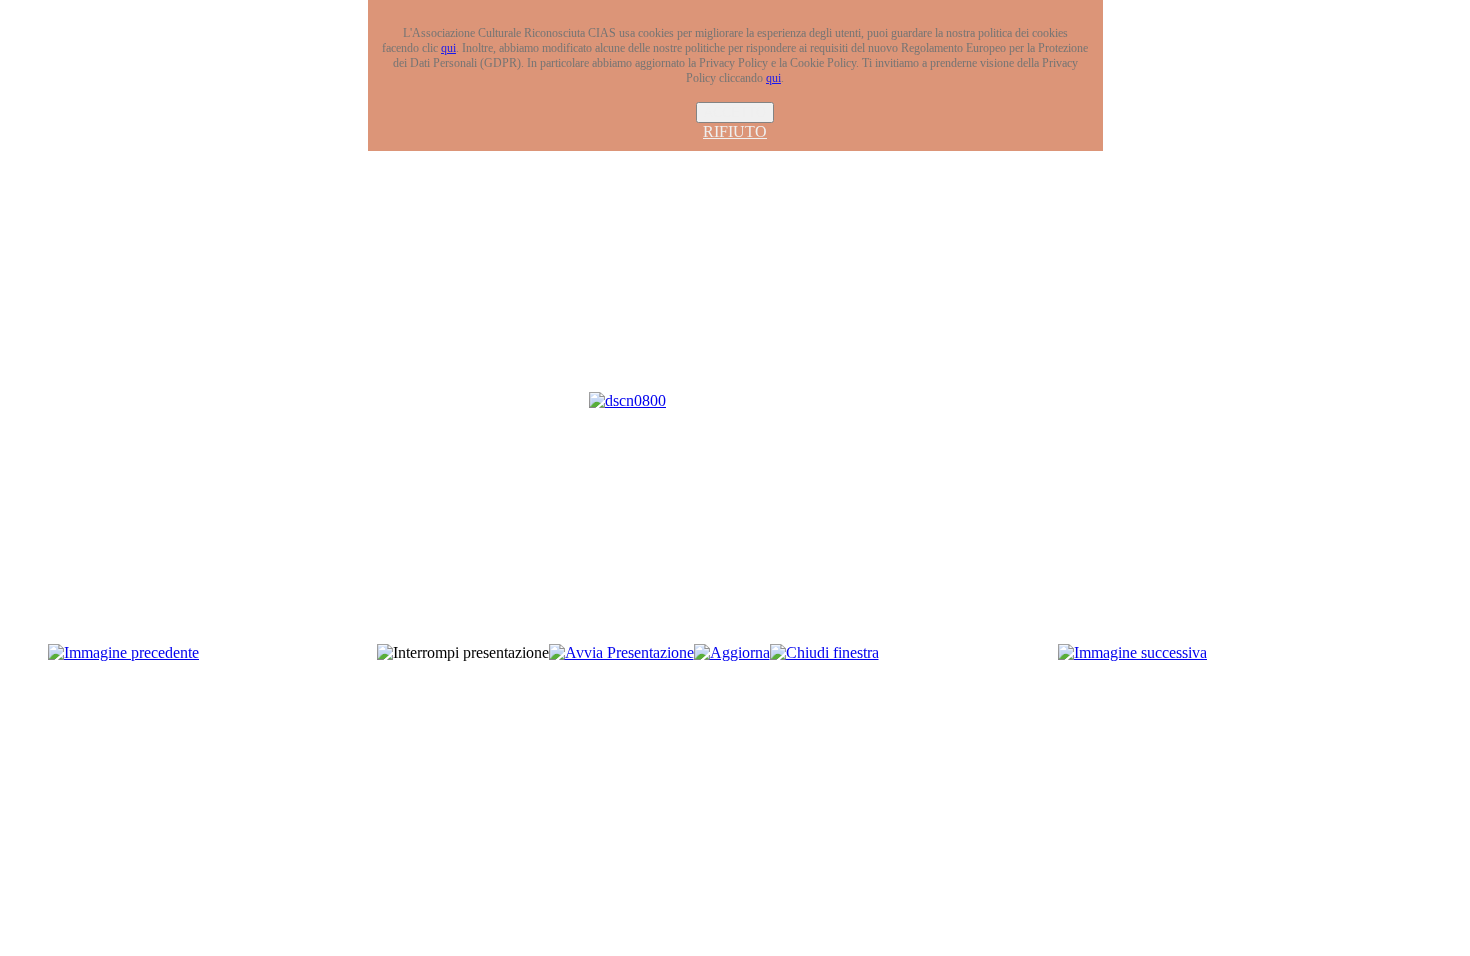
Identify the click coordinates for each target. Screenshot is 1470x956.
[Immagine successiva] (1132, 652)
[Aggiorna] (732, 652)
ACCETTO (735, 112)
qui (448, 48)
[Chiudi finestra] (824, 652)
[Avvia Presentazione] (621, 652)
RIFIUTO (735, 131)
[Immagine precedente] (123, 652)
